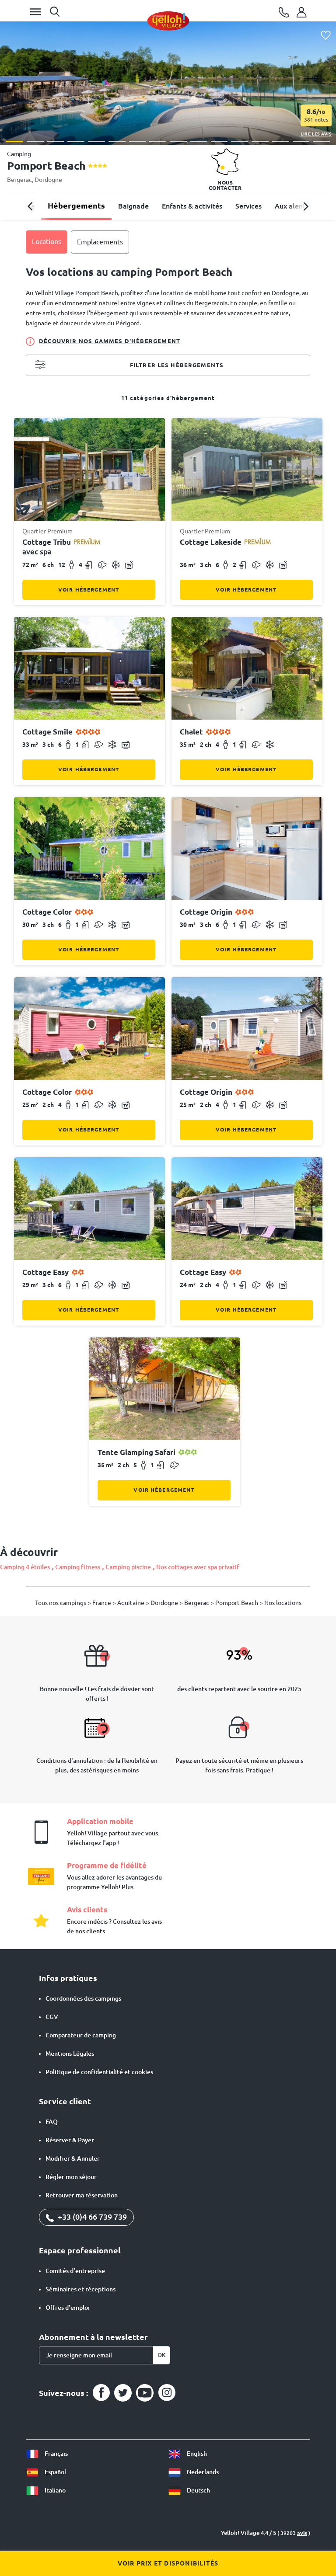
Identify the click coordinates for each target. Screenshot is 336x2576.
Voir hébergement (89, 590)
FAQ (52, 2122)
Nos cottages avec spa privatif (198, 1567)
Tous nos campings (61, 1603)
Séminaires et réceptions (80, 2289)
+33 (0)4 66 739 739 (91, 2217)
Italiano (54, 2490)
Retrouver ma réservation (82, 2195)
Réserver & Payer (70, 2140)
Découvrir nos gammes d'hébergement (110, 341)
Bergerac (19, 180)
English (196, 2454)
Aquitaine (131, 1603)
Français (56, 2454)
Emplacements (100, 242)
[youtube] (145, 2393)
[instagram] (167, 2393)
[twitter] (123, 2393)
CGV (52, 2017)
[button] (15, 141)
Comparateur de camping (81, 2035)
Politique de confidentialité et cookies (99, 2072)
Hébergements (76, 205)
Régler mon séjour (71, 2177)
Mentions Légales (70, 2054)
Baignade (133, 206)
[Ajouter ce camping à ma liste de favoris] (326, 36)
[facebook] (101, 2393)
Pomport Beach (237, 1603)
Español (55, 2472)
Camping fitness (78, 1567)
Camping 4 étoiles (25, 1567)
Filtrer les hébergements (177, 365)
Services (248, 206)
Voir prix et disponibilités (168, 2563)
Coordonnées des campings (83, 1998)
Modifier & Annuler (73, 2158)
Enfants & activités (192, 206)
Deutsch (198, 2490)
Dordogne (48, 180)
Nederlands (202, 2472)
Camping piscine (128, 1567)
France (102, 1603)
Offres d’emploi (68, 2308)
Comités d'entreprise (75, 2271)
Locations (47, 241)
